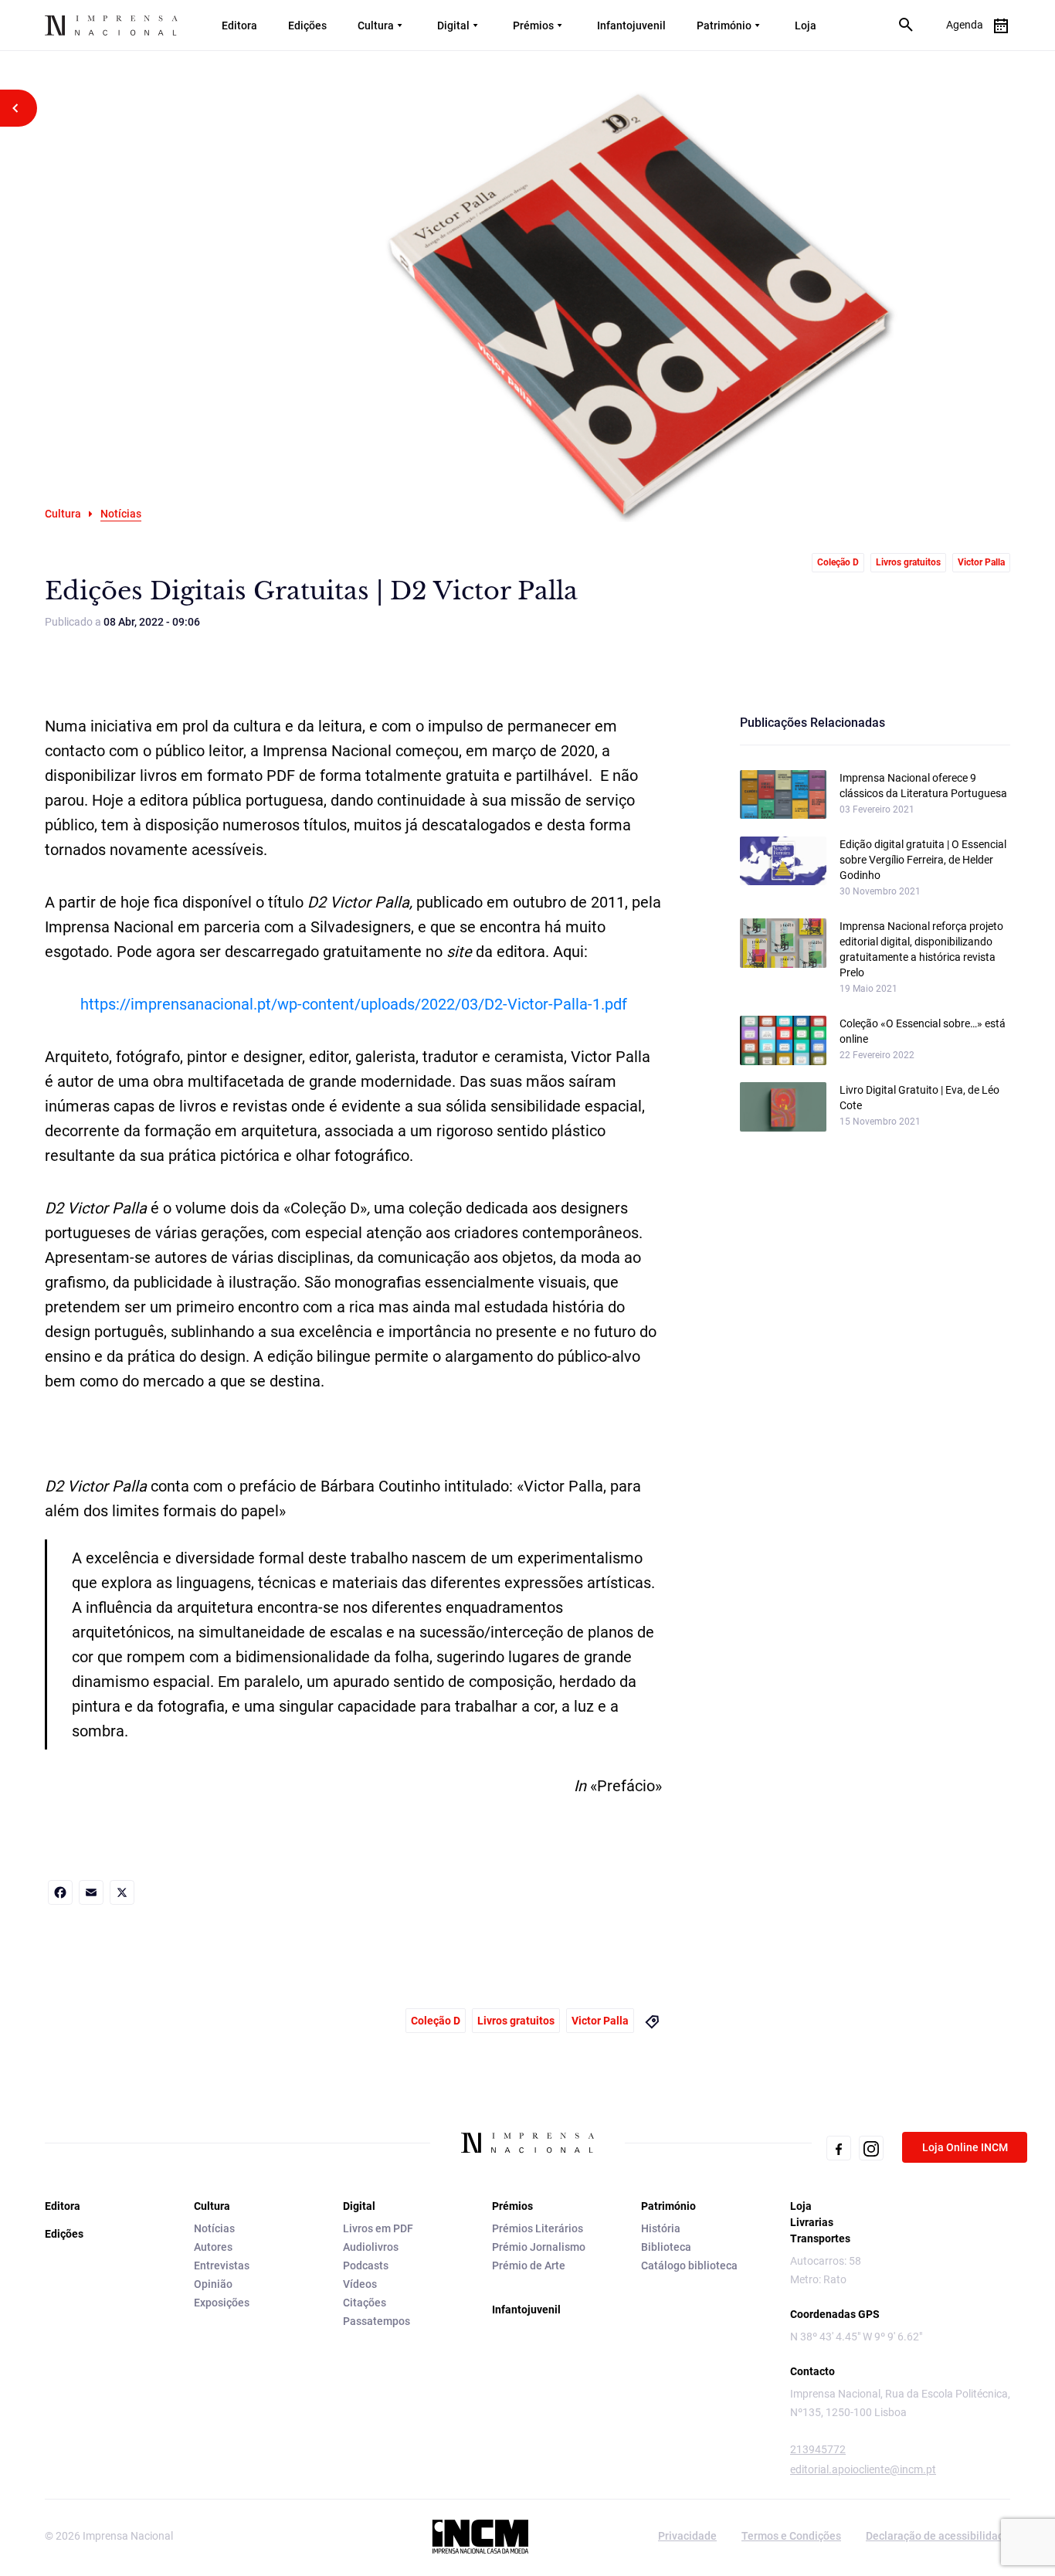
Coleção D (838, 562)
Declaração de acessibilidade (938, 2536)
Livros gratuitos (908, 562)
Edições (307, 25)
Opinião (213, 2284)
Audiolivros (371, 2247)
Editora (239, 25)
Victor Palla (981, 562)
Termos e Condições (791, 2536)
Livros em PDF (378, 2228)
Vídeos (360, 2284)
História (661, 2228)
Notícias (214, 2228)
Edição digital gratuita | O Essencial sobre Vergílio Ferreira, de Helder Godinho (923, 860)
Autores (213, 2247)
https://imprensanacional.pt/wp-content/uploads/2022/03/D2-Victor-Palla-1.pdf (354, 1004)
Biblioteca (666, 2247)
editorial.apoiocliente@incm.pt (863, 2469)
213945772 (818, 2449)
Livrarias (812, 2222)
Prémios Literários (538, 2228)
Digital (453, 25)
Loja (806, 25)
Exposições (222, 2303)
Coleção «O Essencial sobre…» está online (923, 1031)
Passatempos (377, 2321)
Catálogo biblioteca (689, 2265)
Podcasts (366, 2265)
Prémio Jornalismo (539, 2247)
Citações (365, 2303)
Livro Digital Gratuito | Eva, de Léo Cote (919, 1098)
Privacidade (687, 2536)
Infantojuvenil (631, 25)
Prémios (533, 25)
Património (724, 25)
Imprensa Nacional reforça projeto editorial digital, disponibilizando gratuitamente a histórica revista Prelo (921, 949)
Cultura (376, 25)
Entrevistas (222, 2265)
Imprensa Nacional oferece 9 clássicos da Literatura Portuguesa (923, 786)
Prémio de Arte (529, 2265)
